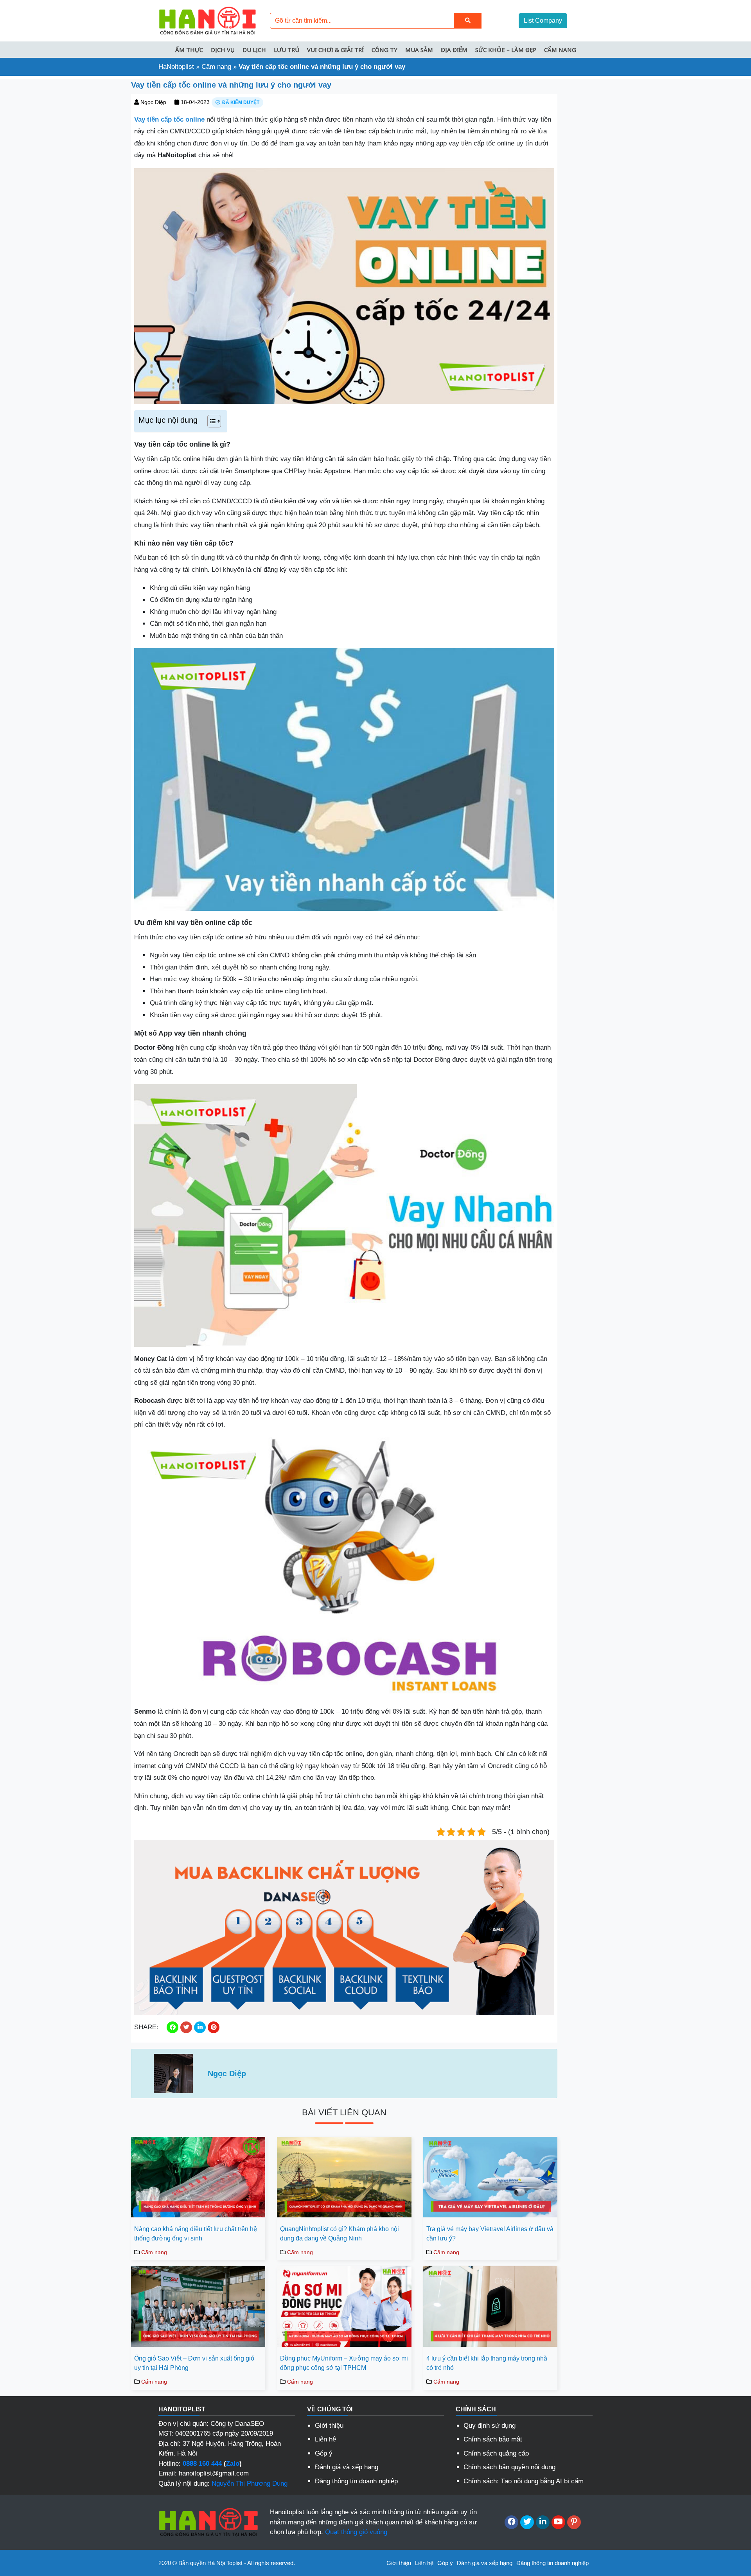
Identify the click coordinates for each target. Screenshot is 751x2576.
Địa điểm (454, 50)
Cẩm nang (560, 50)
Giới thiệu (329, 2426)
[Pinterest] (574, 2522)
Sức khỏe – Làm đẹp (506, 50)
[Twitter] (527, 2522)
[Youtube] (558, 2522)
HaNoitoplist (176, 67)
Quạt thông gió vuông (356, 2532)
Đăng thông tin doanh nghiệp (356, 2481)
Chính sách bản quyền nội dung (509, 2467)
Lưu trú (287, 50)
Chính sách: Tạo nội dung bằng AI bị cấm (524, 2481)
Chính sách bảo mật (493, 2439)
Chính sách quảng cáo (496, 2453)
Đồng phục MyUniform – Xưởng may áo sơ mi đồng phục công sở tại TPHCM (344, 2363)
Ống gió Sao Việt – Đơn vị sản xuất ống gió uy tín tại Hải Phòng (194, 2363)
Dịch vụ (223, 50)
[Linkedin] (543, 2522)
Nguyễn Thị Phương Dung (250, 2484)
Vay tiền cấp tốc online (169, 119)
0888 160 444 (202, 2464)
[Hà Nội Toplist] (207, 20)
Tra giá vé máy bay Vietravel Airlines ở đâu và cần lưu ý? (490, 2234)
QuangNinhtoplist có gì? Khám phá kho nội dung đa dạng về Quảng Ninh (340, 2234)
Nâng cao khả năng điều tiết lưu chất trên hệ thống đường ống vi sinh (196, 2234)
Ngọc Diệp (153, 102)
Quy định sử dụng (490, 2426)
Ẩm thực (189, 50)
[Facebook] (511, 2522)
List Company (543, 21)
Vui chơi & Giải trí (335, 50)
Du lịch (254, 50)
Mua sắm (419, 50)
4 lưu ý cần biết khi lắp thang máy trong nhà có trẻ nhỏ (487, 2363)
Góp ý (324, 2453)
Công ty (384, 50)
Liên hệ (325, 2439)
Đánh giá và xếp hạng (347, 2467)
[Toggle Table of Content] (210, 421)
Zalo (233, 2464)
